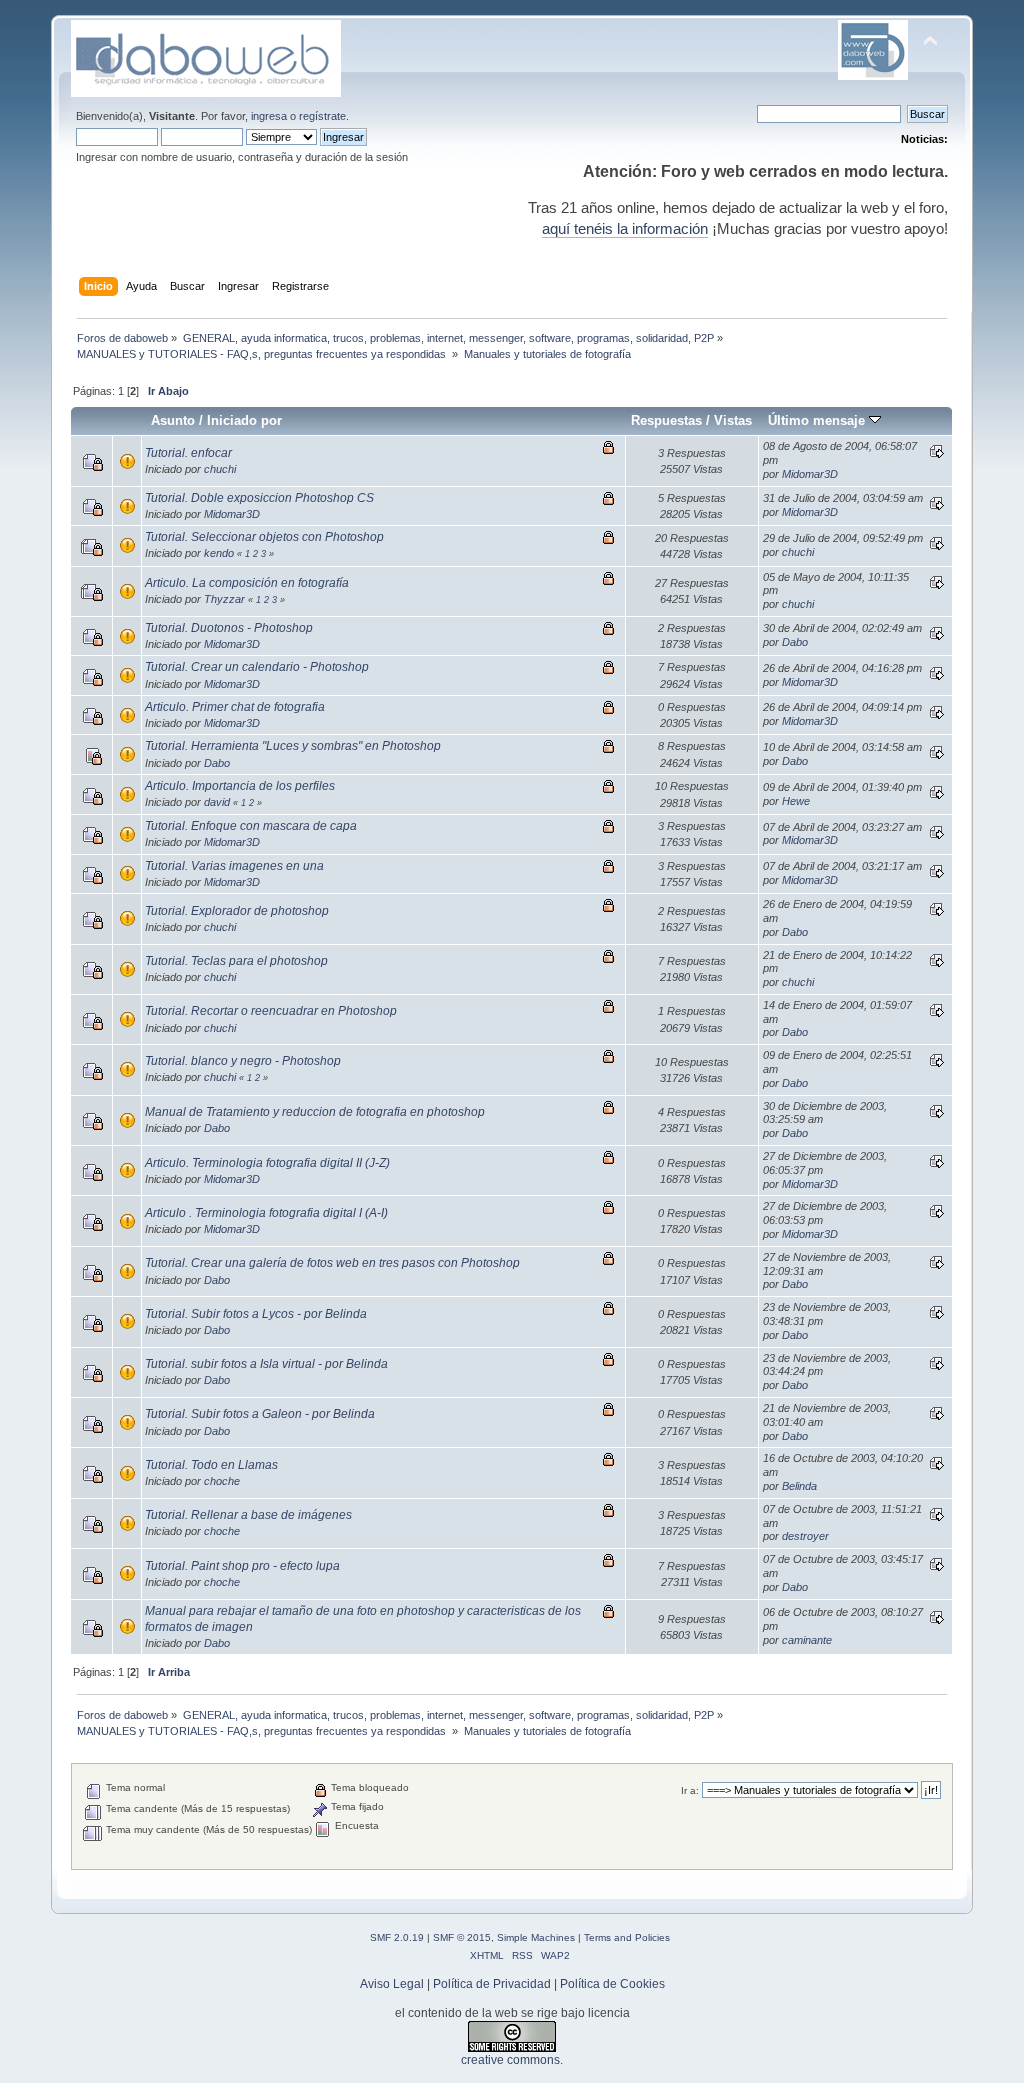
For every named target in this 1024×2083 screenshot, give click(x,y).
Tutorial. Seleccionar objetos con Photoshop (264, 537)
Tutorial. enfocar (188, 453)
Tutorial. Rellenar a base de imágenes (248, 1515)
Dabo (795, 642)
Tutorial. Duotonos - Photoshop (229, 628)
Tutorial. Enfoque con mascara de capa (251, 826)
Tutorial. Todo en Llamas (211, 1465)
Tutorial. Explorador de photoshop (237, 911)
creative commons (510, 2060)
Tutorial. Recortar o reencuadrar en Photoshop (271, 1011)
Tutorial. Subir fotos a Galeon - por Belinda (260, 1414)
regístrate (322, 116)
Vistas (733, 420)
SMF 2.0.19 (397, 1937)
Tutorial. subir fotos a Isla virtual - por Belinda (266, 1364)
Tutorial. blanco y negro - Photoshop (243, 1061)
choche (222, 1481)
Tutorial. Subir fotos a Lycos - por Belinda (256, 1314)
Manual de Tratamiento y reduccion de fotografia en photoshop (315, 1112)
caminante (807, 1640)
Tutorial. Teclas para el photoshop (236, 961)
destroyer (805, 1536)
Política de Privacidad (492, 1984)
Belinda (799, 1486)
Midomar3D (810, 474)
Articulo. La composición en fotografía (247, 583)
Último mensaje (818, 420)
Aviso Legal (392, 1984)
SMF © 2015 (462, 1937)
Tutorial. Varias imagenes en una (234, 866)
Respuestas (666, 420)
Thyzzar (224, 599)
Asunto (173, 420)
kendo (219, 553)
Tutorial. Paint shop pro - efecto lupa (242, 1566)
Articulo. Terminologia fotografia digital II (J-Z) (267, 1163)
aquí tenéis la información (625, 228)
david (217, 802)
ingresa (269, 116)
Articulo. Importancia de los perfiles (240, 786)
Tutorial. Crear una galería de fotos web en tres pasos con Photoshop (332, 1263)
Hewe (796, 801)
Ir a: (690, 1790)
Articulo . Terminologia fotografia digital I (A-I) (266, 1213)
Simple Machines (536, 1937)
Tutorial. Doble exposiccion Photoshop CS (259, 498)
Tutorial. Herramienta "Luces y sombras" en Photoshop (293, 746)
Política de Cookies (612, 1984)
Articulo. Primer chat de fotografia (235, 707)
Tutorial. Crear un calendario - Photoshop (257, 667)
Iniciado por (244, 420)
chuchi (220, 469)
